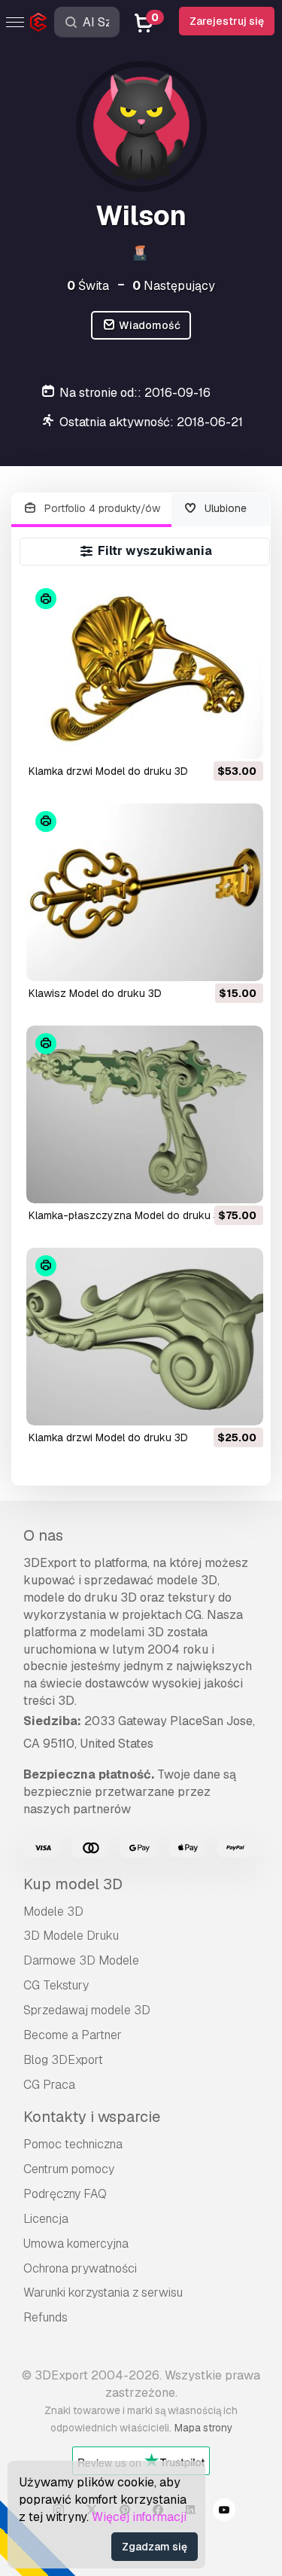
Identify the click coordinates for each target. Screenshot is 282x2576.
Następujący (174, 286)
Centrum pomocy (69, 2169)
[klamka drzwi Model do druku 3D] (145, 669)
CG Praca (49, 2085)
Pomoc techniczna (73, 2144)
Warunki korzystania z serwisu (103, 2292)
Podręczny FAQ (65, 2194)
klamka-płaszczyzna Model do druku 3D (128, 1215)
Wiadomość (149, 325)
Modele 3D (53, 1911)
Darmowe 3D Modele (81, 1960)
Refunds (45, 2317)
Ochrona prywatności (80, 2268)
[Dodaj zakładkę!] (241, 738)
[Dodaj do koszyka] (211, 738)
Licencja (46, 2219)
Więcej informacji (139, 2517)
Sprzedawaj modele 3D (87, 2010)
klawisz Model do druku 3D (95, 993)
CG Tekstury (56, 1985)
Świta (88, 286)
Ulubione (224, 508)
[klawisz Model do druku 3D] (145, 892)
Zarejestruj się (227, 21)
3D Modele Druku (71, 1936)
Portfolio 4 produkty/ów (101, 508)
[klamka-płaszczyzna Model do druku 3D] (145, 1114)
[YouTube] (224, 2512)
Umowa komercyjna (76, 2244)
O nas (43, 1535)
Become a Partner (73, 2035)
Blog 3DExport (63, 2060)
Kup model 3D (73, 1884)
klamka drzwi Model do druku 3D (108, 771)
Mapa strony (203, 2428)
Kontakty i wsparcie (92, 2117)
